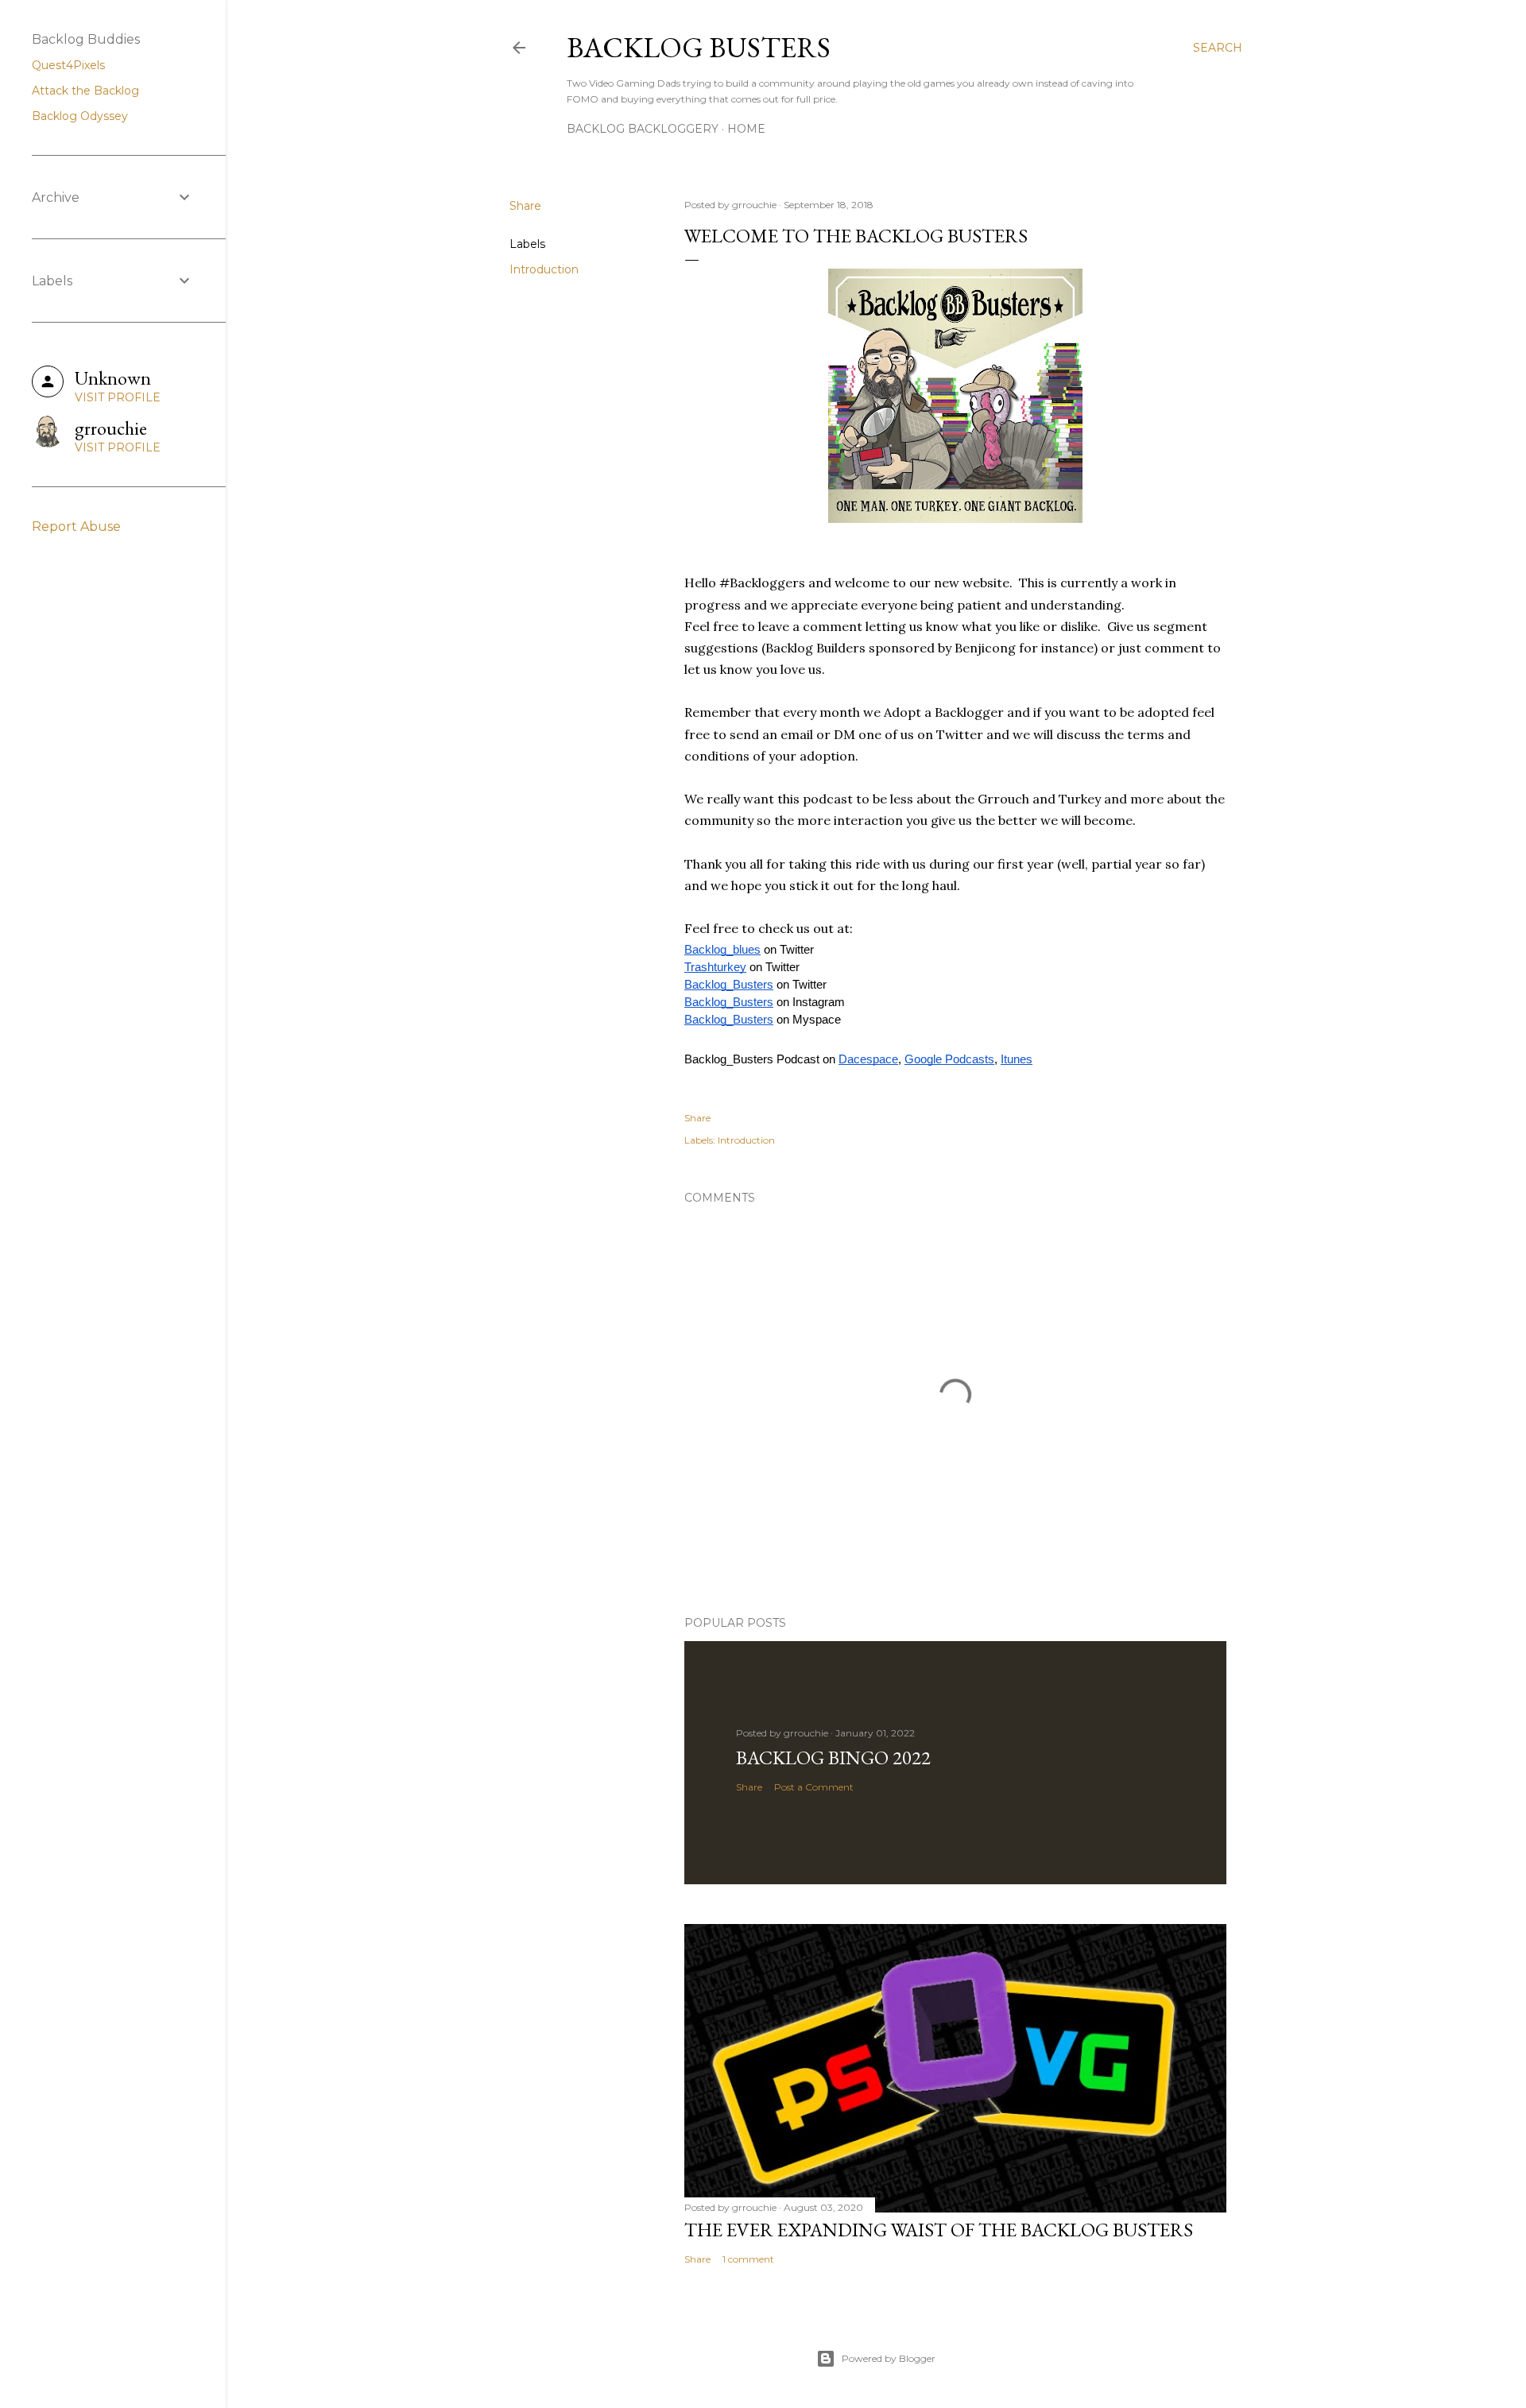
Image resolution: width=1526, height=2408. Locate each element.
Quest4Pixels (68, 65)
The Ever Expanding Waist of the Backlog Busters (939, 2230)
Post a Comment (814, 1787)
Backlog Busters (699, 47)
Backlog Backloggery (643, 129)
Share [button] (525, 206)
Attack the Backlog (85, 91)
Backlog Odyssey (80, 116)
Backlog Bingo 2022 (833, 1758)
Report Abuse (76, 527)
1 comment (748, 2259)
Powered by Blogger (889, 2358)
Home (746, 129)
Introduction (544, 269)
